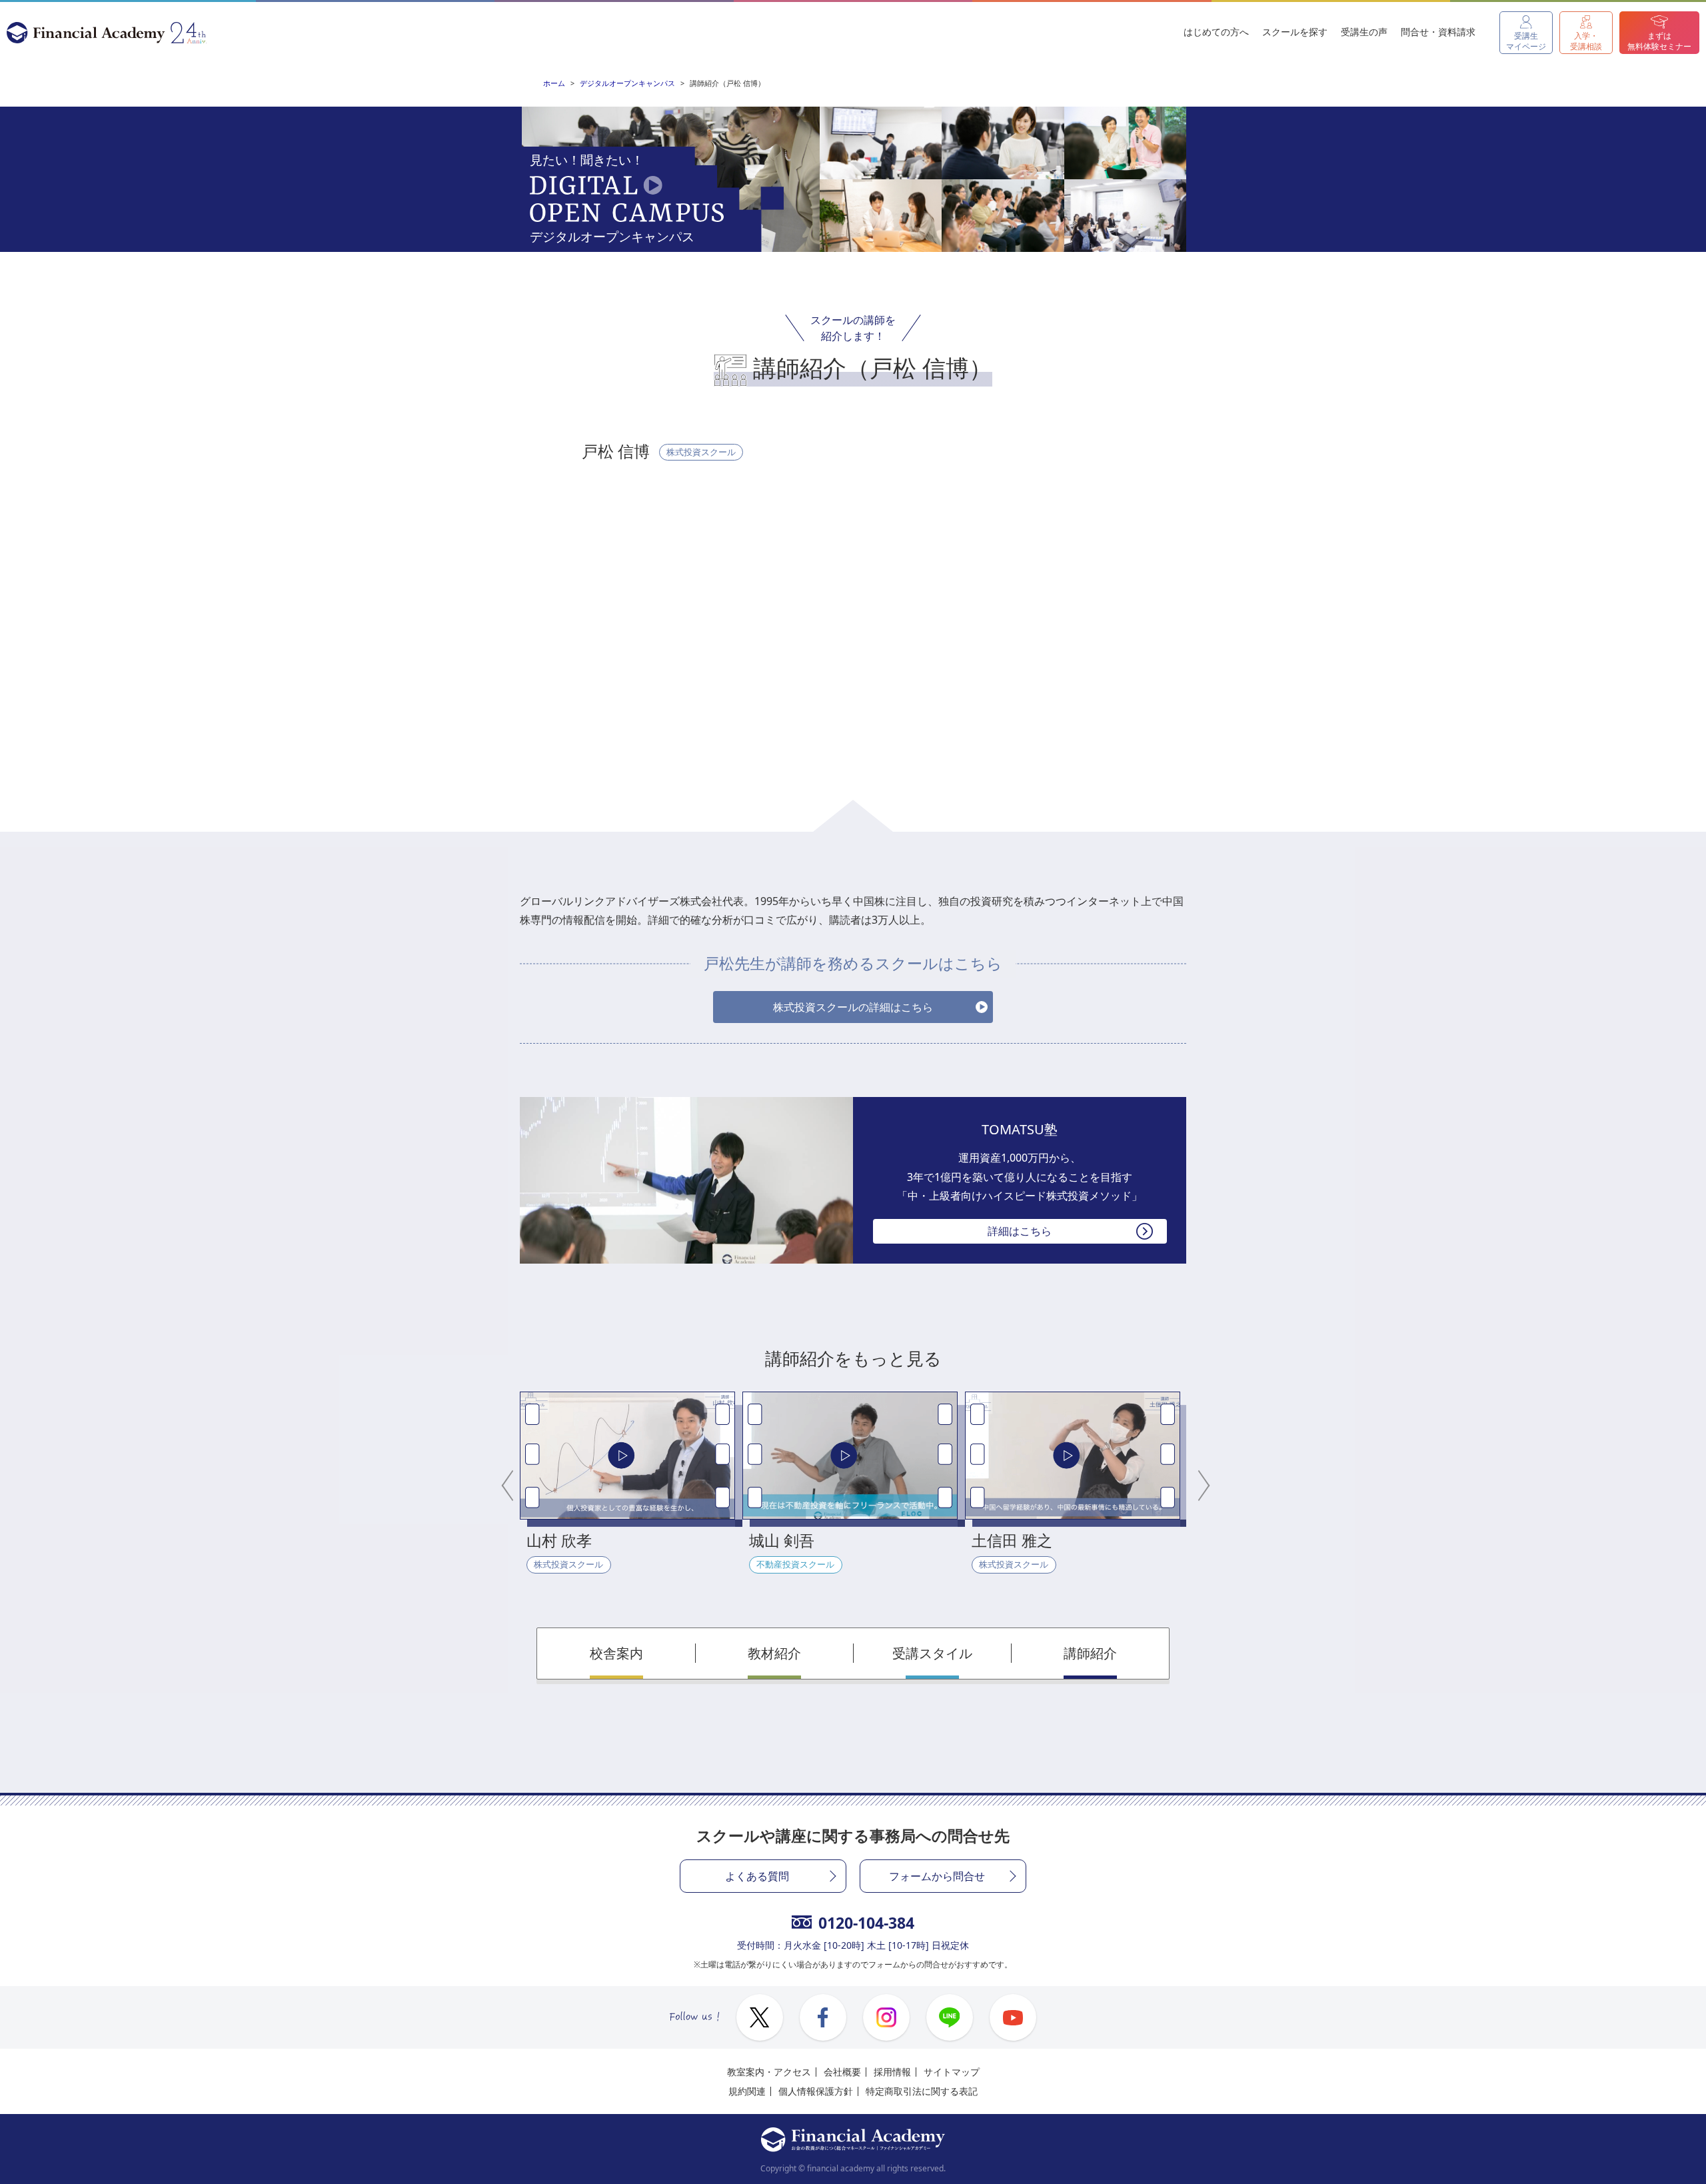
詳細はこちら (1020, 1231)
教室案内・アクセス (769, 2072)
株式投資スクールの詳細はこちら (853, 1007)
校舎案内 (616, 1653)
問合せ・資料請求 (1438, 32)
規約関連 (747, 2091)
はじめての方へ (1216, 32)
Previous (510, 1483)
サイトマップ (952, 2072)
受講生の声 (1364, 32)
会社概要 (842, 2072)
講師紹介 (1090, 1653)
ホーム (554, 83)
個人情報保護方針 (816, 2091)
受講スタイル (932, 1653)
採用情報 (892, 2072)
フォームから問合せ (937, 1876)
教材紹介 (774, 1653)
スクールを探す (1295, 32)
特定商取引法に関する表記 (922, 2091)
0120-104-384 (866, 1923)
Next (1196, 1483)
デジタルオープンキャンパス (627, 83)
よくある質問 (757, 1876)
